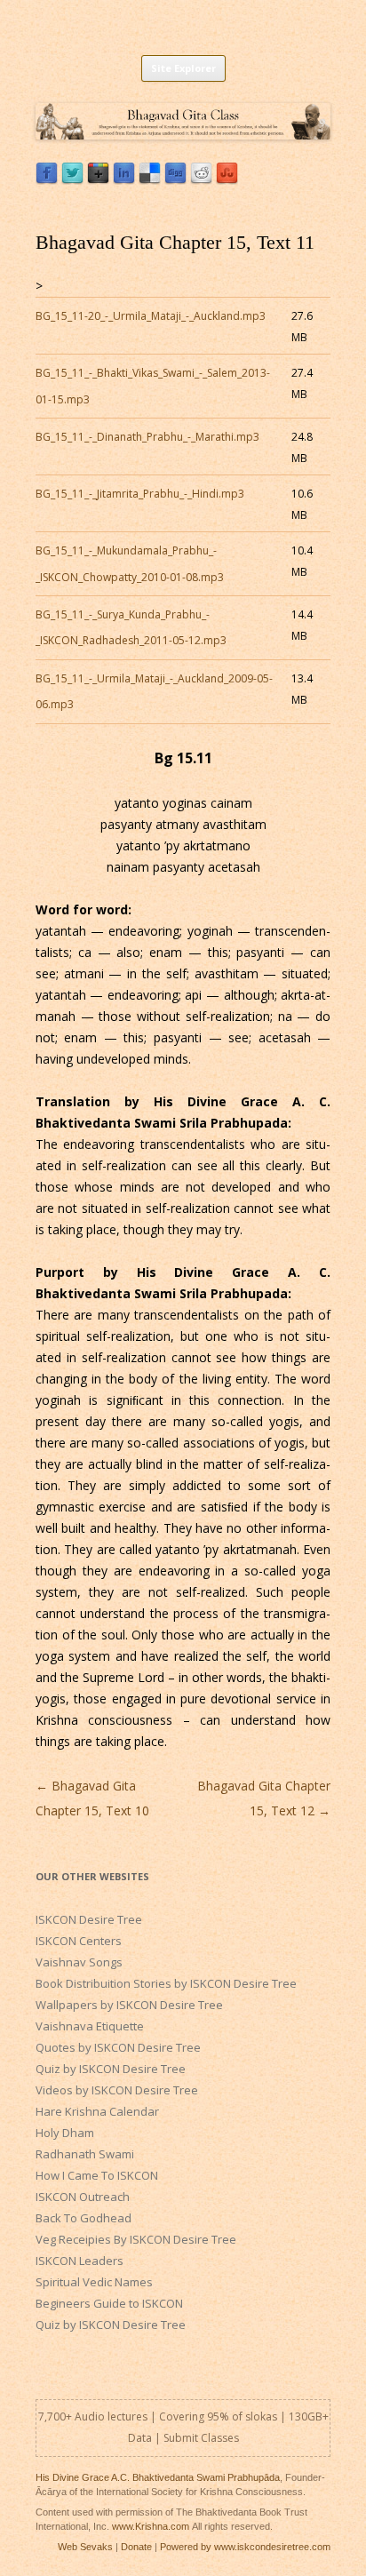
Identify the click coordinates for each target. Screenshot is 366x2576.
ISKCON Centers (79, 1941)
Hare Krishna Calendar (97, 2111)
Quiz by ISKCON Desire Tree (111, 2069)
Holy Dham (65, 2133)
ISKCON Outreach (83, 2197)
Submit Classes (201, 2438)
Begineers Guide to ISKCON (109, 2303)
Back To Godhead (84, 2218)
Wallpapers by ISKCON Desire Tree (129, 2005)
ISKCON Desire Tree (89, 1919)
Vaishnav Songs (79, 1962)
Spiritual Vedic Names (94, 2282)
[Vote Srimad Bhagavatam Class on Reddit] (201, 180)
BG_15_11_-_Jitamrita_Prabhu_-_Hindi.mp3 (140, 494)
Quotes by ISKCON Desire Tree (118, 2047)
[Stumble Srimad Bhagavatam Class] (227, 180)
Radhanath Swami (85, 2154)
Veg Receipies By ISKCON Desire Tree (136, 2239)
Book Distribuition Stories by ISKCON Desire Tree (166, 1983)
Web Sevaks (85, 2547)
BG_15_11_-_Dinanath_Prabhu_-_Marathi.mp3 (147, 437)
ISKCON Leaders (80, 2261)
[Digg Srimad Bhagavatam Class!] (175, 180)
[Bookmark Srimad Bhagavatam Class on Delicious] (150, 180)
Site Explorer (183, 68)
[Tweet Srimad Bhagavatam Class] (72, 180)
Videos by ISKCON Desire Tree (117, 2090)
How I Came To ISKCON (97, 2175)
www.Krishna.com (151, 2526)
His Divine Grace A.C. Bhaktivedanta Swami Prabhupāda (158, 2477)
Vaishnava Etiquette (90, 2026)
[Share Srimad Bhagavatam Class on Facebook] (47, 180)
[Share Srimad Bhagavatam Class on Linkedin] (124, 180)
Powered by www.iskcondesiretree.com (245, 2547)
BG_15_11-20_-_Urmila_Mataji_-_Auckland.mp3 (151, 316)
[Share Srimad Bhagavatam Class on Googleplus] (98, 180)
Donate (136, 2547)
